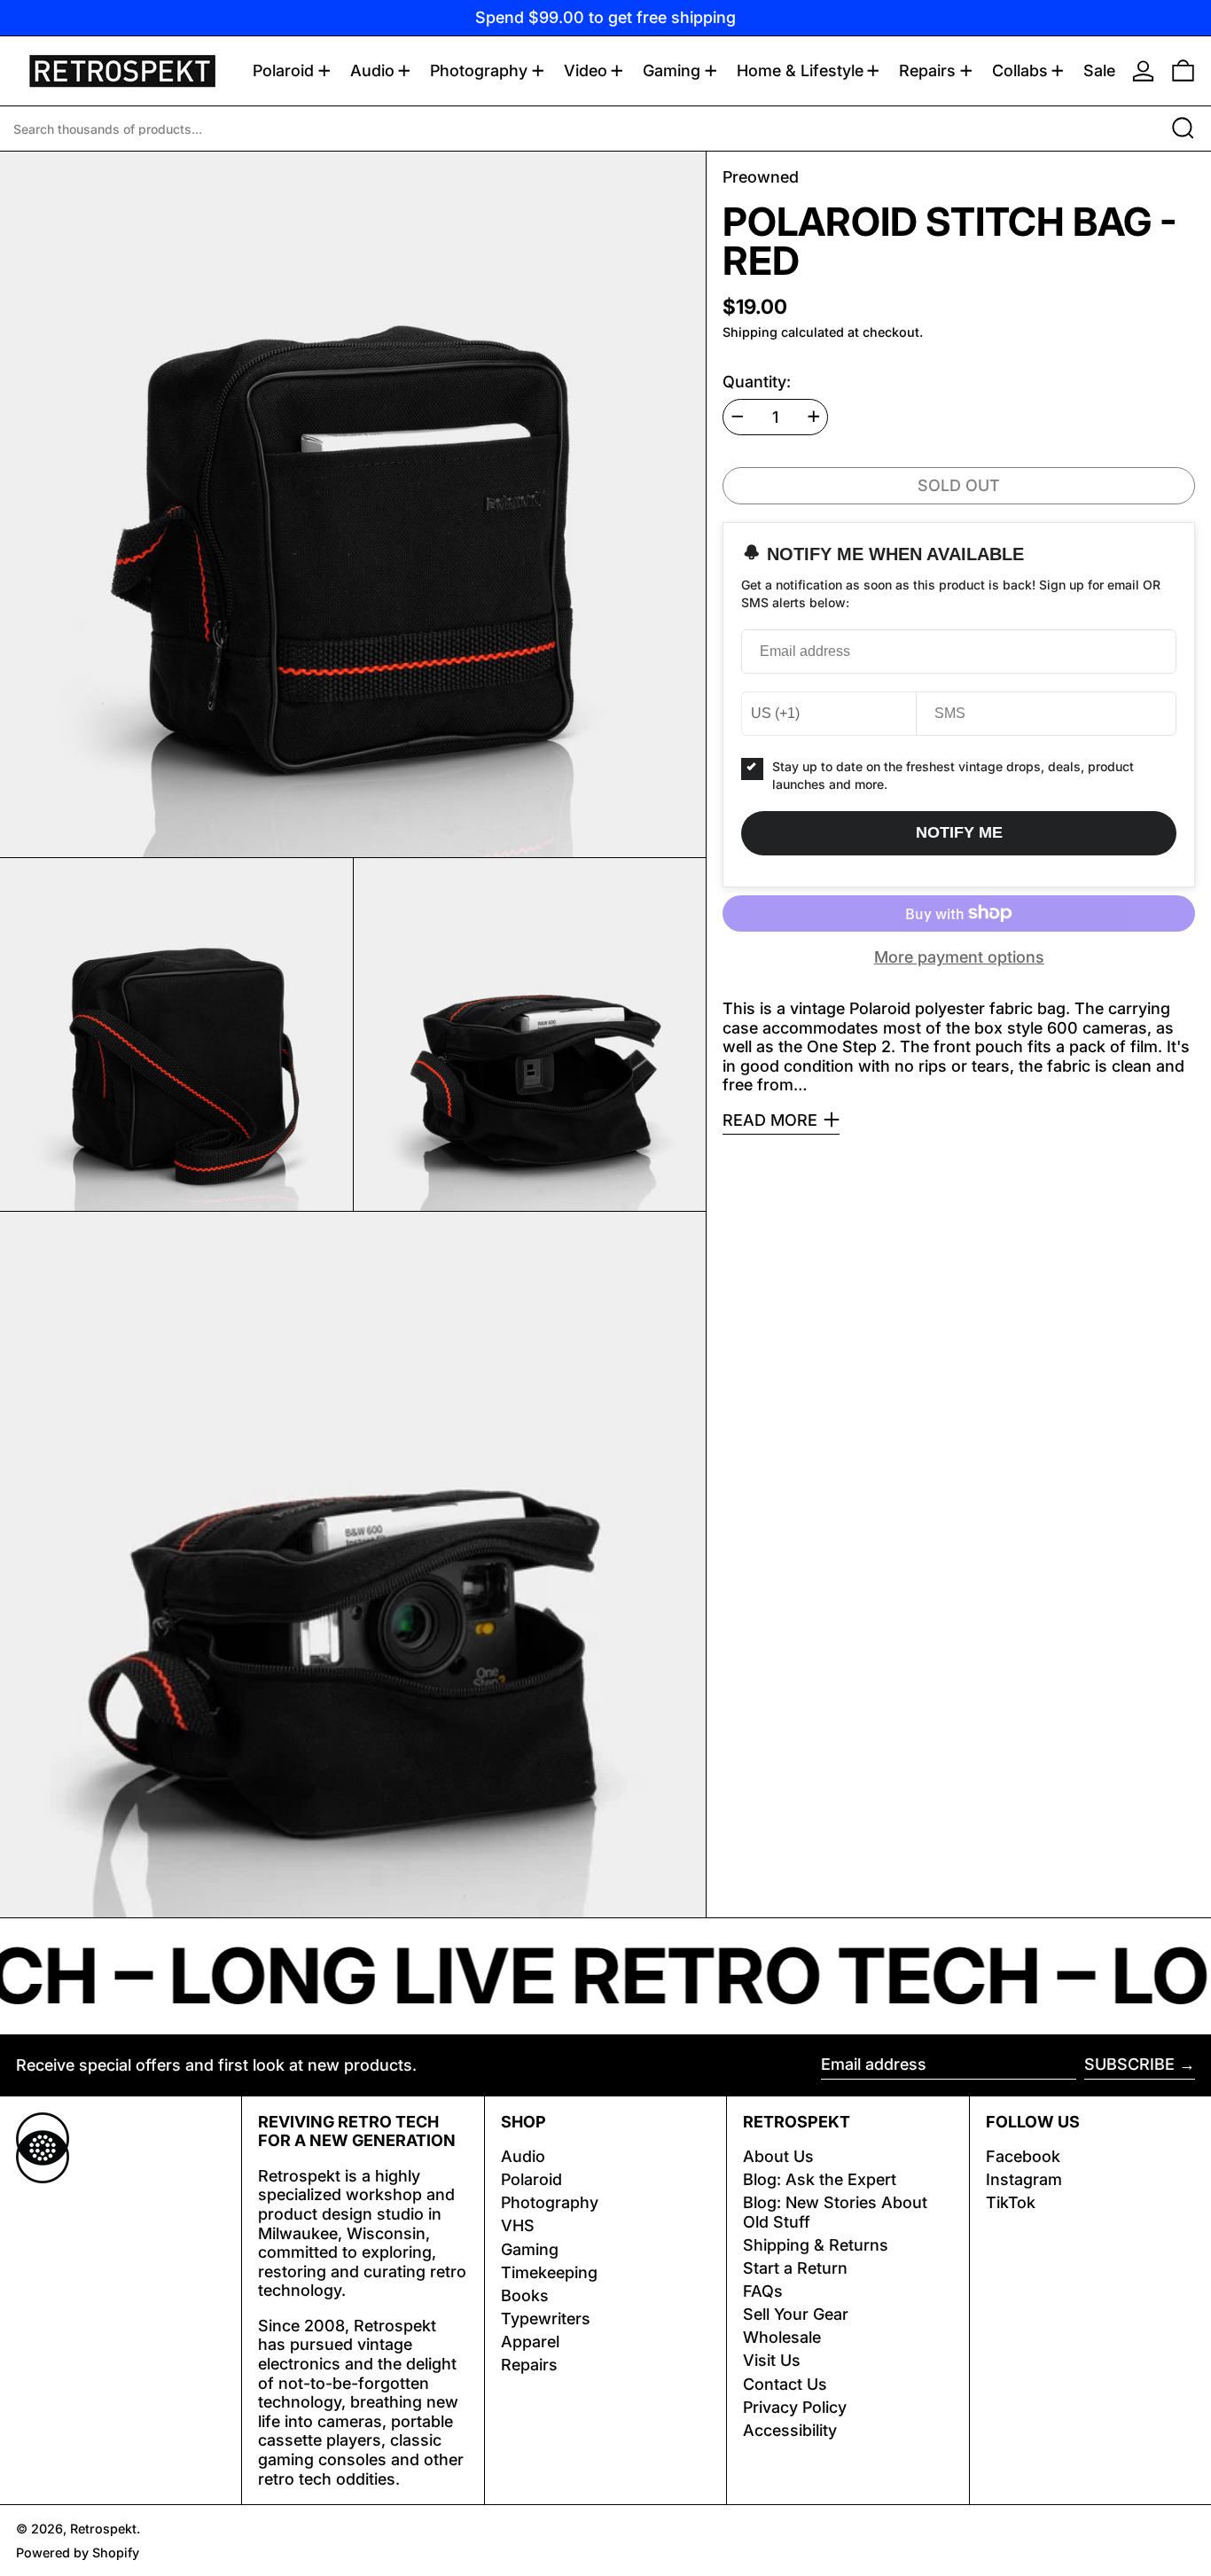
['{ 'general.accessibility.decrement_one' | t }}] (738, 417)
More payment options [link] (959, 957)
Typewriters (546, 2318)
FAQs (763, 2291)
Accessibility (790, 2430)
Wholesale (782, 2337)
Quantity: (757, 381)
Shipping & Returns (816, 2245)
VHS (518, 2225)
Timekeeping (549, 2272)
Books (525, 2295)
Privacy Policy (795, 2407)
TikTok (1011, 2202)
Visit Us (772, 2360)
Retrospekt (103, 2529)
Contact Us (785, 2384)
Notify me (959, 832)
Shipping (750, 332)
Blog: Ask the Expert (820, 2179)
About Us (778, 2156)
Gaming (530, 2249)
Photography (550, 2202)
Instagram (1024, 2179)
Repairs (529, 2365)
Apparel (530, 2342)
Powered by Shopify (78, 2553)
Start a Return (795, 2268)
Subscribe (1129, 2064)
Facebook (1023, 2156)
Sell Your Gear (796, 2314)
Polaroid (531, 2179)
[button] (1183, 71)
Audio (523, 2156)
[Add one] (814, 417)
